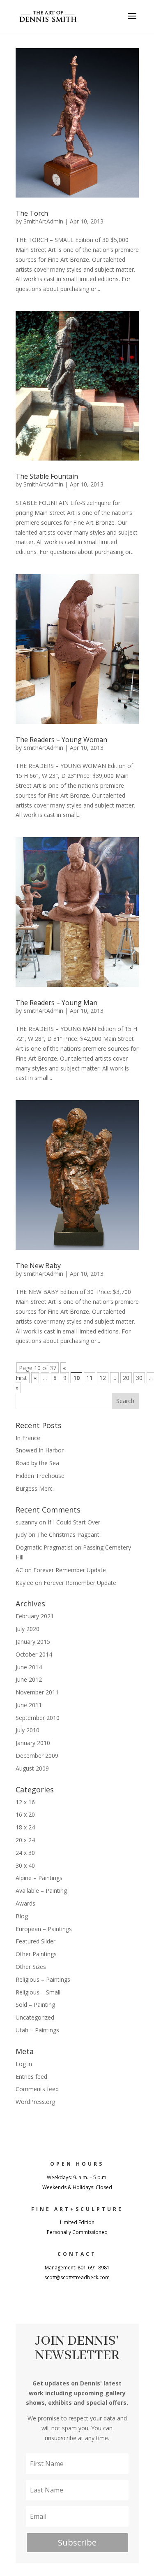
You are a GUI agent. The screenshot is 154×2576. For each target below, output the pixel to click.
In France (28, 1438)
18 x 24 (25, 1827)
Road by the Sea (37, 1463)
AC (19, 1570)
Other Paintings (36, 1954)
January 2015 (33, 1642)
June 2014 (29, 1667)
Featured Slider (36, 1941)
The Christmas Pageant (68, 1535)
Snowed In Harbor (40, 1450)
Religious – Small (38, 1992)
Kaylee (24, 1583)
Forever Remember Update (70, 1570)
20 (126, 1378)
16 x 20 (25, 1814)
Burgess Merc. (35, 1488)
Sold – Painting (35, 2005)
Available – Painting (41, 1891)
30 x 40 (25, 1865)
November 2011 (37, 1692)
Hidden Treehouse (40, 1476)
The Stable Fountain (47, 476)
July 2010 (28, 1730)
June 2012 (29, 1679)
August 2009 (32, 1768)
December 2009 (37, 1756)
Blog (22, 1916)
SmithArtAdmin (43, 221)
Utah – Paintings (37, 2030)
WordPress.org (35, 2102)
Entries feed (31, 2077)
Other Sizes (31, 1967)
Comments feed (37, 2089)
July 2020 (28, 1629)
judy (21, 1535)
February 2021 (35, 1616)
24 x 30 (25, 1853)
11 (90, 1378)
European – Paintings (44, 1929)
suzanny (26, 1522)
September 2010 (38, 1718)
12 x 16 (25, 1802)
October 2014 (34, 1654)
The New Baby (38, 1266)
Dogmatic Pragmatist (44, 1547)
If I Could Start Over (74, 1522)
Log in (24, 2064)
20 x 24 (25, 1840)
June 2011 (29, 1705)
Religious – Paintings (43, 1979)
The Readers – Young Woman (61, 740)
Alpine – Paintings (39, 1878)
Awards (25, 1903)
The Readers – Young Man (56, 1003)
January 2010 (33, 1743)
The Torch (32, 213)
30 (139, 1378)
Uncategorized (35, 2017)
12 (103, 1378)
